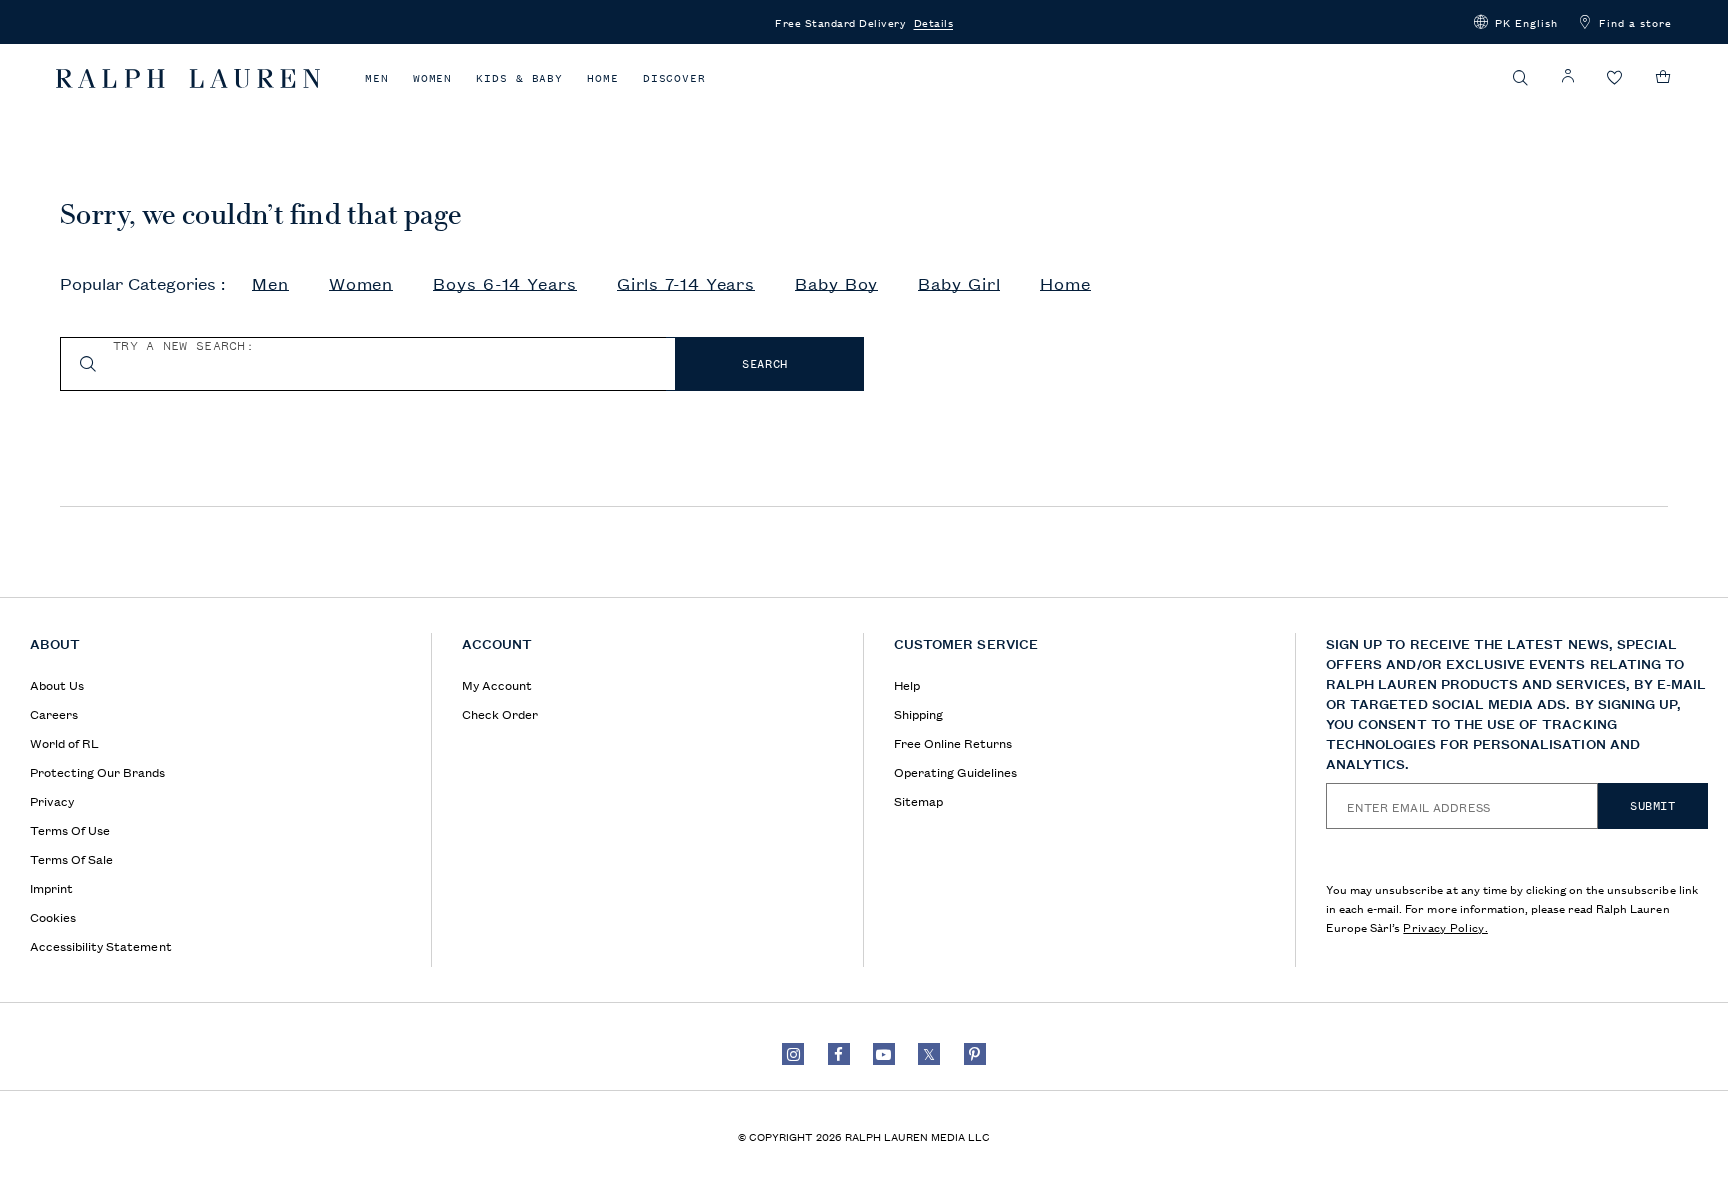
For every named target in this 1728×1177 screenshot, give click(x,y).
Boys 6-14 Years (505, 284)
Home (603, 78)
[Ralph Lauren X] (929, 1054)
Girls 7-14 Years (686, 284)
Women (433, 78)
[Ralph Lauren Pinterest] (975, 1054)
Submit (1653, 806)
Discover (674, 78)
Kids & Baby (519, 78)
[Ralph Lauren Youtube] (884, 1054)
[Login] (1568, 76)
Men (377, 78)
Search (765, 364)
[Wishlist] (1615, 78)
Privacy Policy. (1445, 926)
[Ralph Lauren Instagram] (793, 1054)
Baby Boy (836, 284)
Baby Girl (959, 284)
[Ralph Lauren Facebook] (839, 1054)
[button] (1516, 22)
